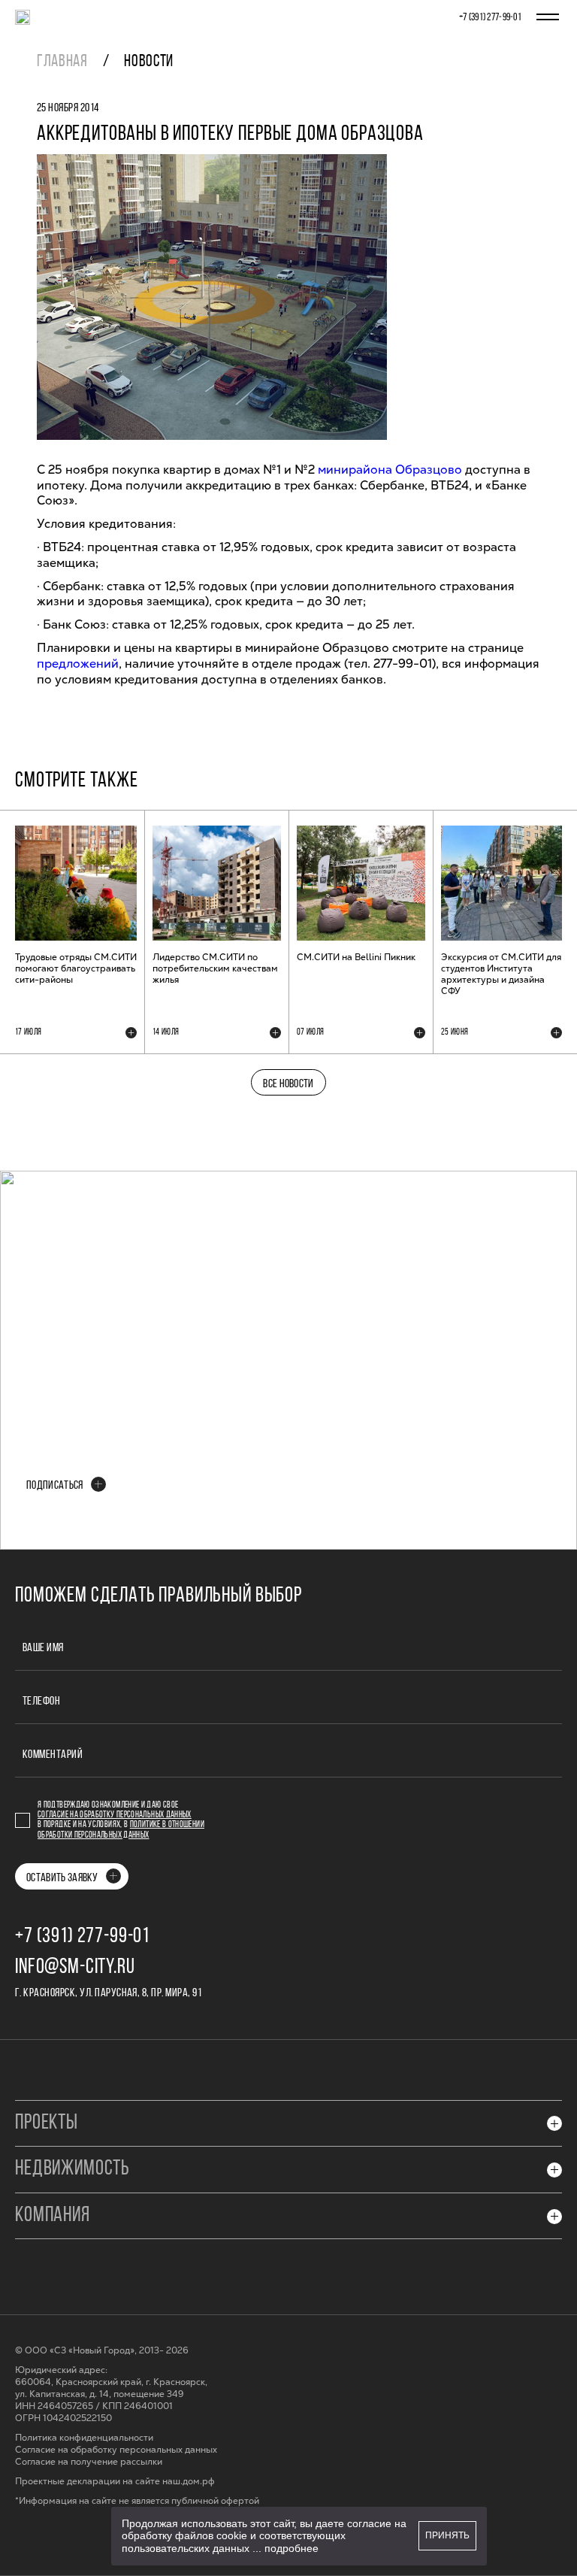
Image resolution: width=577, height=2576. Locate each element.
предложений (78, 664)
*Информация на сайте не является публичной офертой (137, 2501)
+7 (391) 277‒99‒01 (490, 18)
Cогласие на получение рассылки (89, 2462)
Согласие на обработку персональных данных (115, 1815)
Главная (62, 62)
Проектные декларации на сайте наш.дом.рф (115, 2482)
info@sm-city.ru (75, 1968)
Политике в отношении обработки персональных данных (121, 1830)
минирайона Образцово (390, 470)
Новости (149, 62)
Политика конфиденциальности (84, 2438)
